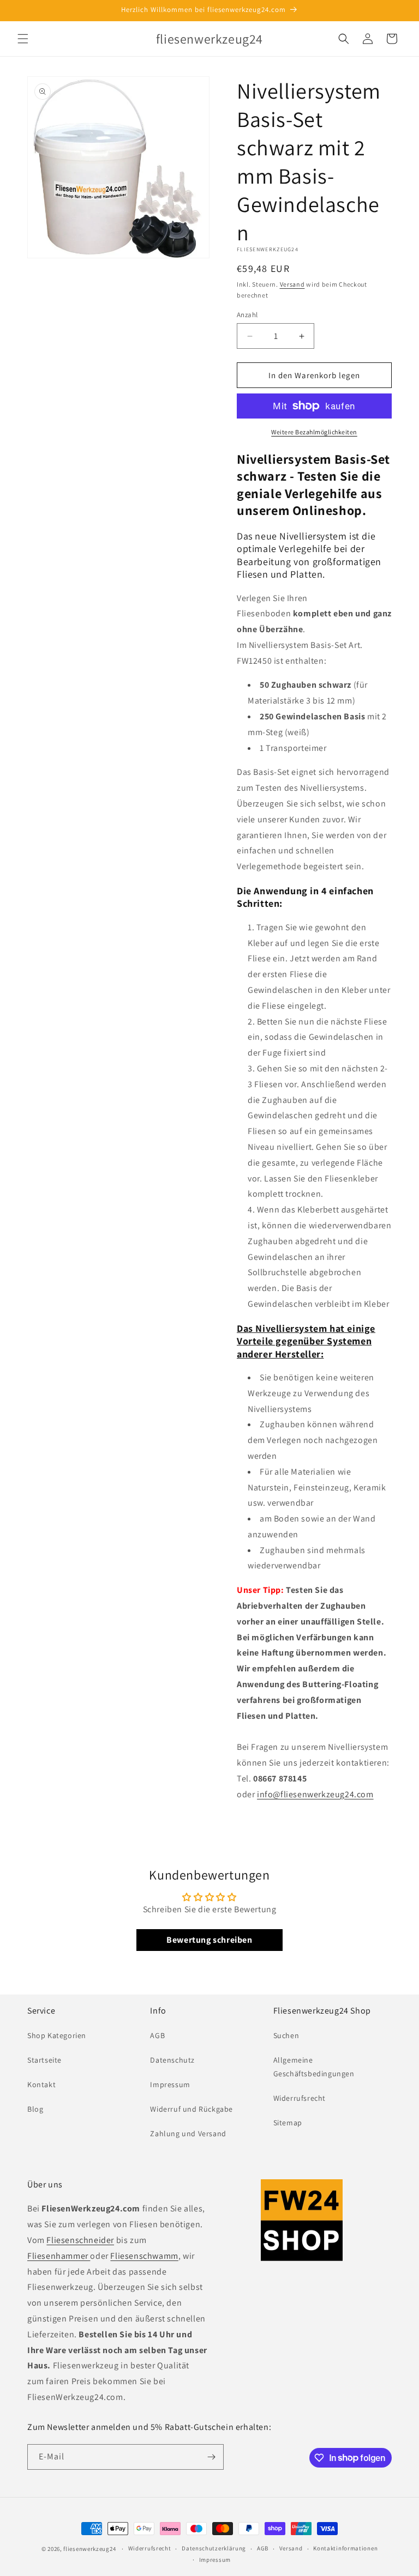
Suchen (286, 2035)
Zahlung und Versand (188, 2133)
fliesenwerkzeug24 (89, 2549)
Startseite (44, 2060)
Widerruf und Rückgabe (191, 2109)
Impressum (170, 2084)
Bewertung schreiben (209, 1940)
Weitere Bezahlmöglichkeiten (314, 432)
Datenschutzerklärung (214, 2548)
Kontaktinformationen (345, 2548)
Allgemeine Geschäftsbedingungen (314, 2067)
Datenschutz (172, 2060)
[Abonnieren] (211, 2457)
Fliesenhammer (59, 2256)
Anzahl (247, 315)
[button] (23, 39)
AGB (157, 2035)
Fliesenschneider (80, 2240)
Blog (35, 2109)
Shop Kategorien (57, 2035)
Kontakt (41, 2084)
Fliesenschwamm (144, 2256)
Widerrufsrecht (300, 2098)
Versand (292, 284)
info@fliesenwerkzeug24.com (315, 1794)
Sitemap (288, 2123)
